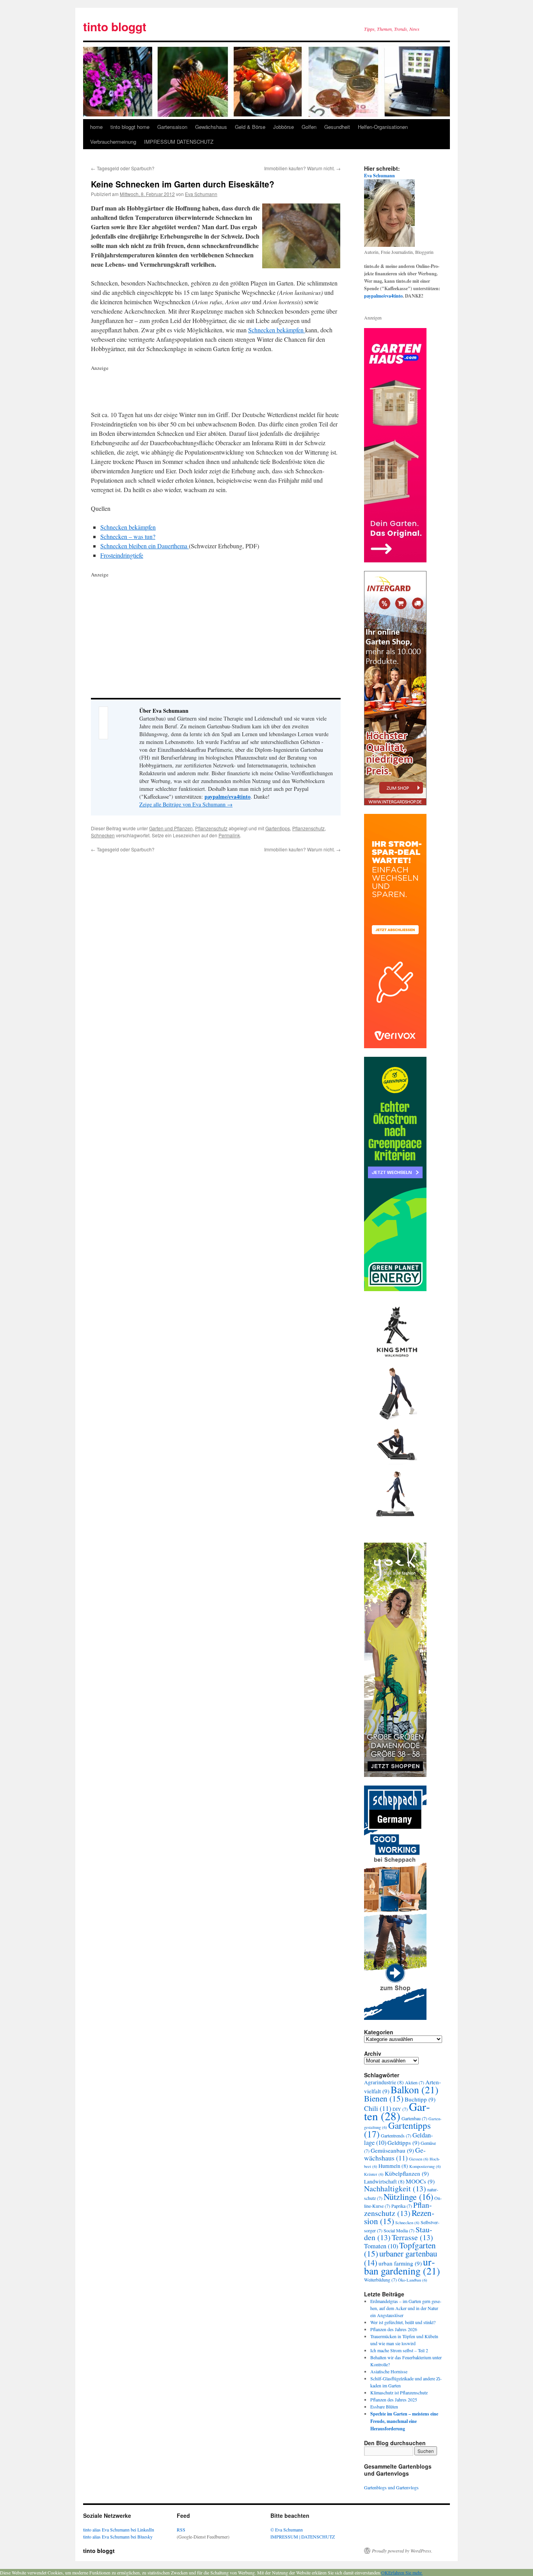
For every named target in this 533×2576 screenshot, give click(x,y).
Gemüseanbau (392, 2150)
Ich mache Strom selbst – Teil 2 (399, 2350)
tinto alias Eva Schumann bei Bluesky (118, 2537)
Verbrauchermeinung (113, 142)
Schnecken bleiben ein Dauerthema (145, 546)
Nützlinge (408, 2196)
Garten (397, 2111)
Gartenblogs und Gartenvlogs (391, 2487)
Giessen (419, 2159)
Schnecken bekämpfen (277, 330)
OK (385, 2572)
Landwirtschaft (384, 2182)
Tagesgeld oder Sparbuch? (123, 168)
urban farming (400, 2263)
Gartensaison (172, 127)
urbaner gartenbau (401, 2258)
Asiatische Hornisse (389, 2371)
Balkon (415, 2089)
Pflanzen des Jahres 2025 (394, 2399)
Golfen (309, 127)
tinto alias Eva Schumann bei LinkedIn (119, 2530)
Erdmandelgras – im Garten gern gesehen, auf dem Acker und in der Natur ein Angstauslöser (406, 2308)
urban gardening (402, 2266)
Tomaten (381, 2246)
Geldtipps (403, 2143)
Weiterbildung (380, 2280)
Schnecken (103, 835)
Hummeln (393, 2166)
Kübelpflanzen (407, 2173)
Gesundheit (337, 127)
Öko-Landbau (413, 2280)
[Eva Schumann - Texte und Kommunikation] (389, 245)
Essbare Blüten (384, 2407)
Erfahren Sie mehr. (405, 2572)
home (96, 127)
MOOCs (420, 2181)
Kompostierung (425, 2166)
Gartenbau (414, 2118)
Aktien (415, 2082)
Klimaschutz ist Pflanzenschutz (399, 2392)
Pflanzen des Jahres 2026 (394, 2329)
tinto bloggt (115, 26)
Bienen (384, 2098)
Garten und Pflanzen (171, 828)
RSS (181, 2530)
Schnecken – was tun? (128, 536)
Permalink (229, 835)
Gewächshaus (211, 127)
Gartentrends (396, 2135)
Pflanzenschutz (211, 828)
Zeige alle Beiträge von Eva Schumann (186, 804)
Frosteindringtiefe (122, 555)
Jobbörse (283, 127)
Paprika (402, 2206)
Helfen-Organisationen (383, 127)
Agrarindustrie (384, 2082)
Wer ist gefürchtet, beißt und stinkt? (403, 2322)
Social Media (399, 2230)
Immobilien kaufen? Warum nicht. (302, 168)
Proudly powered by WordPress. (402, 2551)
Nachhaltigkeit (395, 2188)
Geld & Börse (250, 127)
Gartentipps (278, 828)
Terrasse (412, 2237)
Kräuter (374, 2174)
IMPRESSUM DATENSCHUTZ (179, 142)
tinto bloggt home (130, 127)
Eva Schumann (201, 194)
